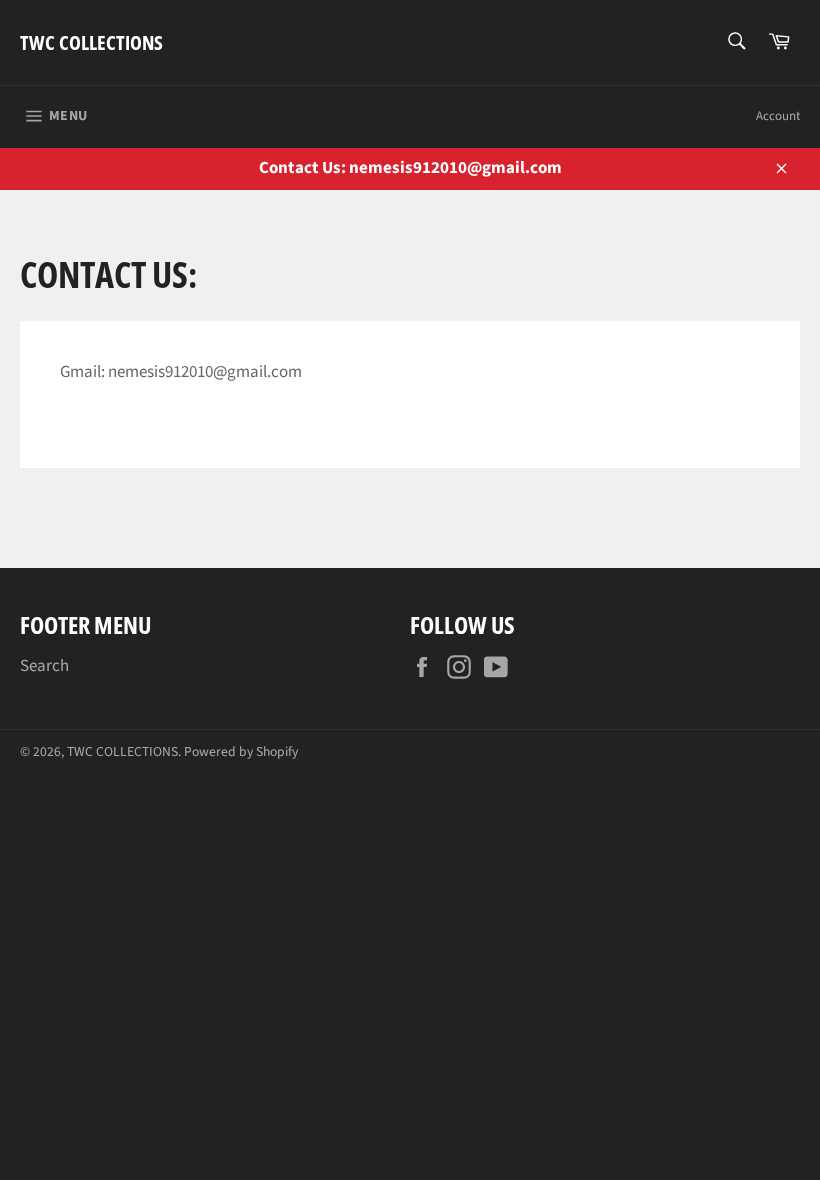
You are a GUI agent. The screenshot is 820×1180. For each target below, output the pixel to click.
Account (778, 116)
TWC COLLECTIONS (91, 42)
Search (44, 666)
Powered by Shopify (241, 751)
